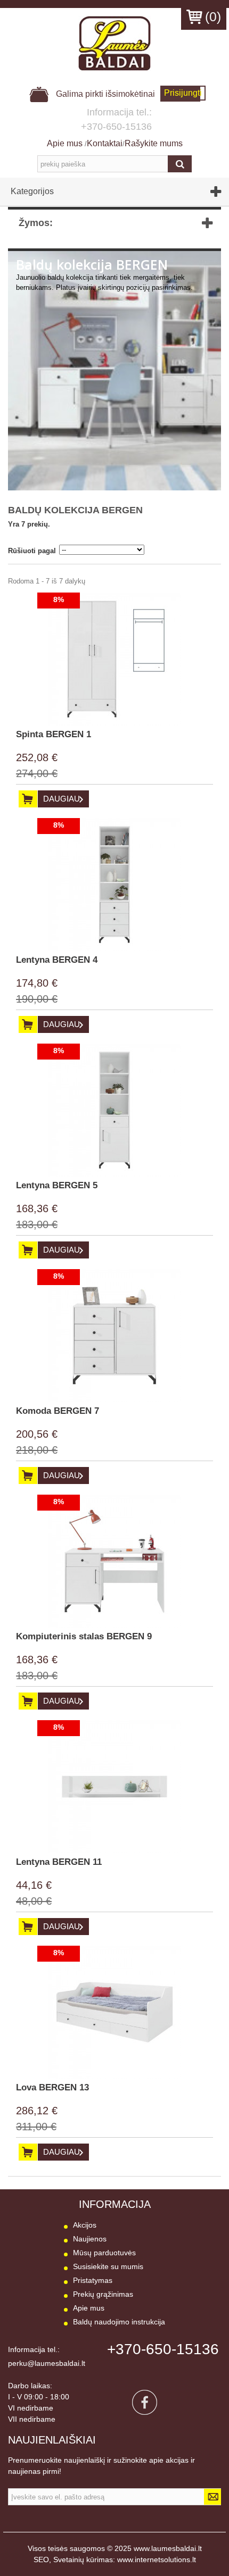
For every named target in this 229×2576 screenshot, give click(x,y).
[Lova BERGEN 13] (114, 2012)
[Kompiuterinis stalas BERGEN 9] (114, 1561)
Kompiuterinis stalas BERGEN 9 (84, 1636)
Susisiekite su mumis (108, 2266)
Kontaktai (105, 143)
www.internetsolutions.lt (157, 2560)
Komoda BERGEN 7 (58, 1411)
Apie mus (66, 143)
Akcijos (85, 2225)
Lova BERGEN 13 (52, 2087)
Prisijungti (183, 93)
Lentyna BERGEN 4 (57, 960)
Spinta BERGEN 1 (54, 734)
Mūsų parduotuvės (104, 2253)
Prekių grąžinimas (103, 2294)
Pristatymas (93, 2280)
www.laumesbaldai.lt (168, 2548)
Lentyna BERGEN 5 (57, 1185)
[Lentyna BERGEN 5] (114, 1110)
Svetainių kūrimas (83, 2560)
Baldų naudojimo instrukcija (119, 2322)
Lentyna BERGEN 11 (59, 1862)
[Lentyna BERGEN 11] (114, 1787)
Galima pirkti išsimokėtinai (104, 94)
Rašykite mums (154, 143)
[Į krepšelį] (28, 799)
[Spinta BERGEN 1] (114, 659)
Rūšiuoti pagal (32, 551)
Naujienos (90, 2239)
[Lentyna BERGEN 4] (114, 885)
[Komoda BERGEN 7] (114, 1336)
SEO (41, 2560)
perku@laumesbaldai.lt (47, 2363)
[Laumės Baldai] (114, 43)
